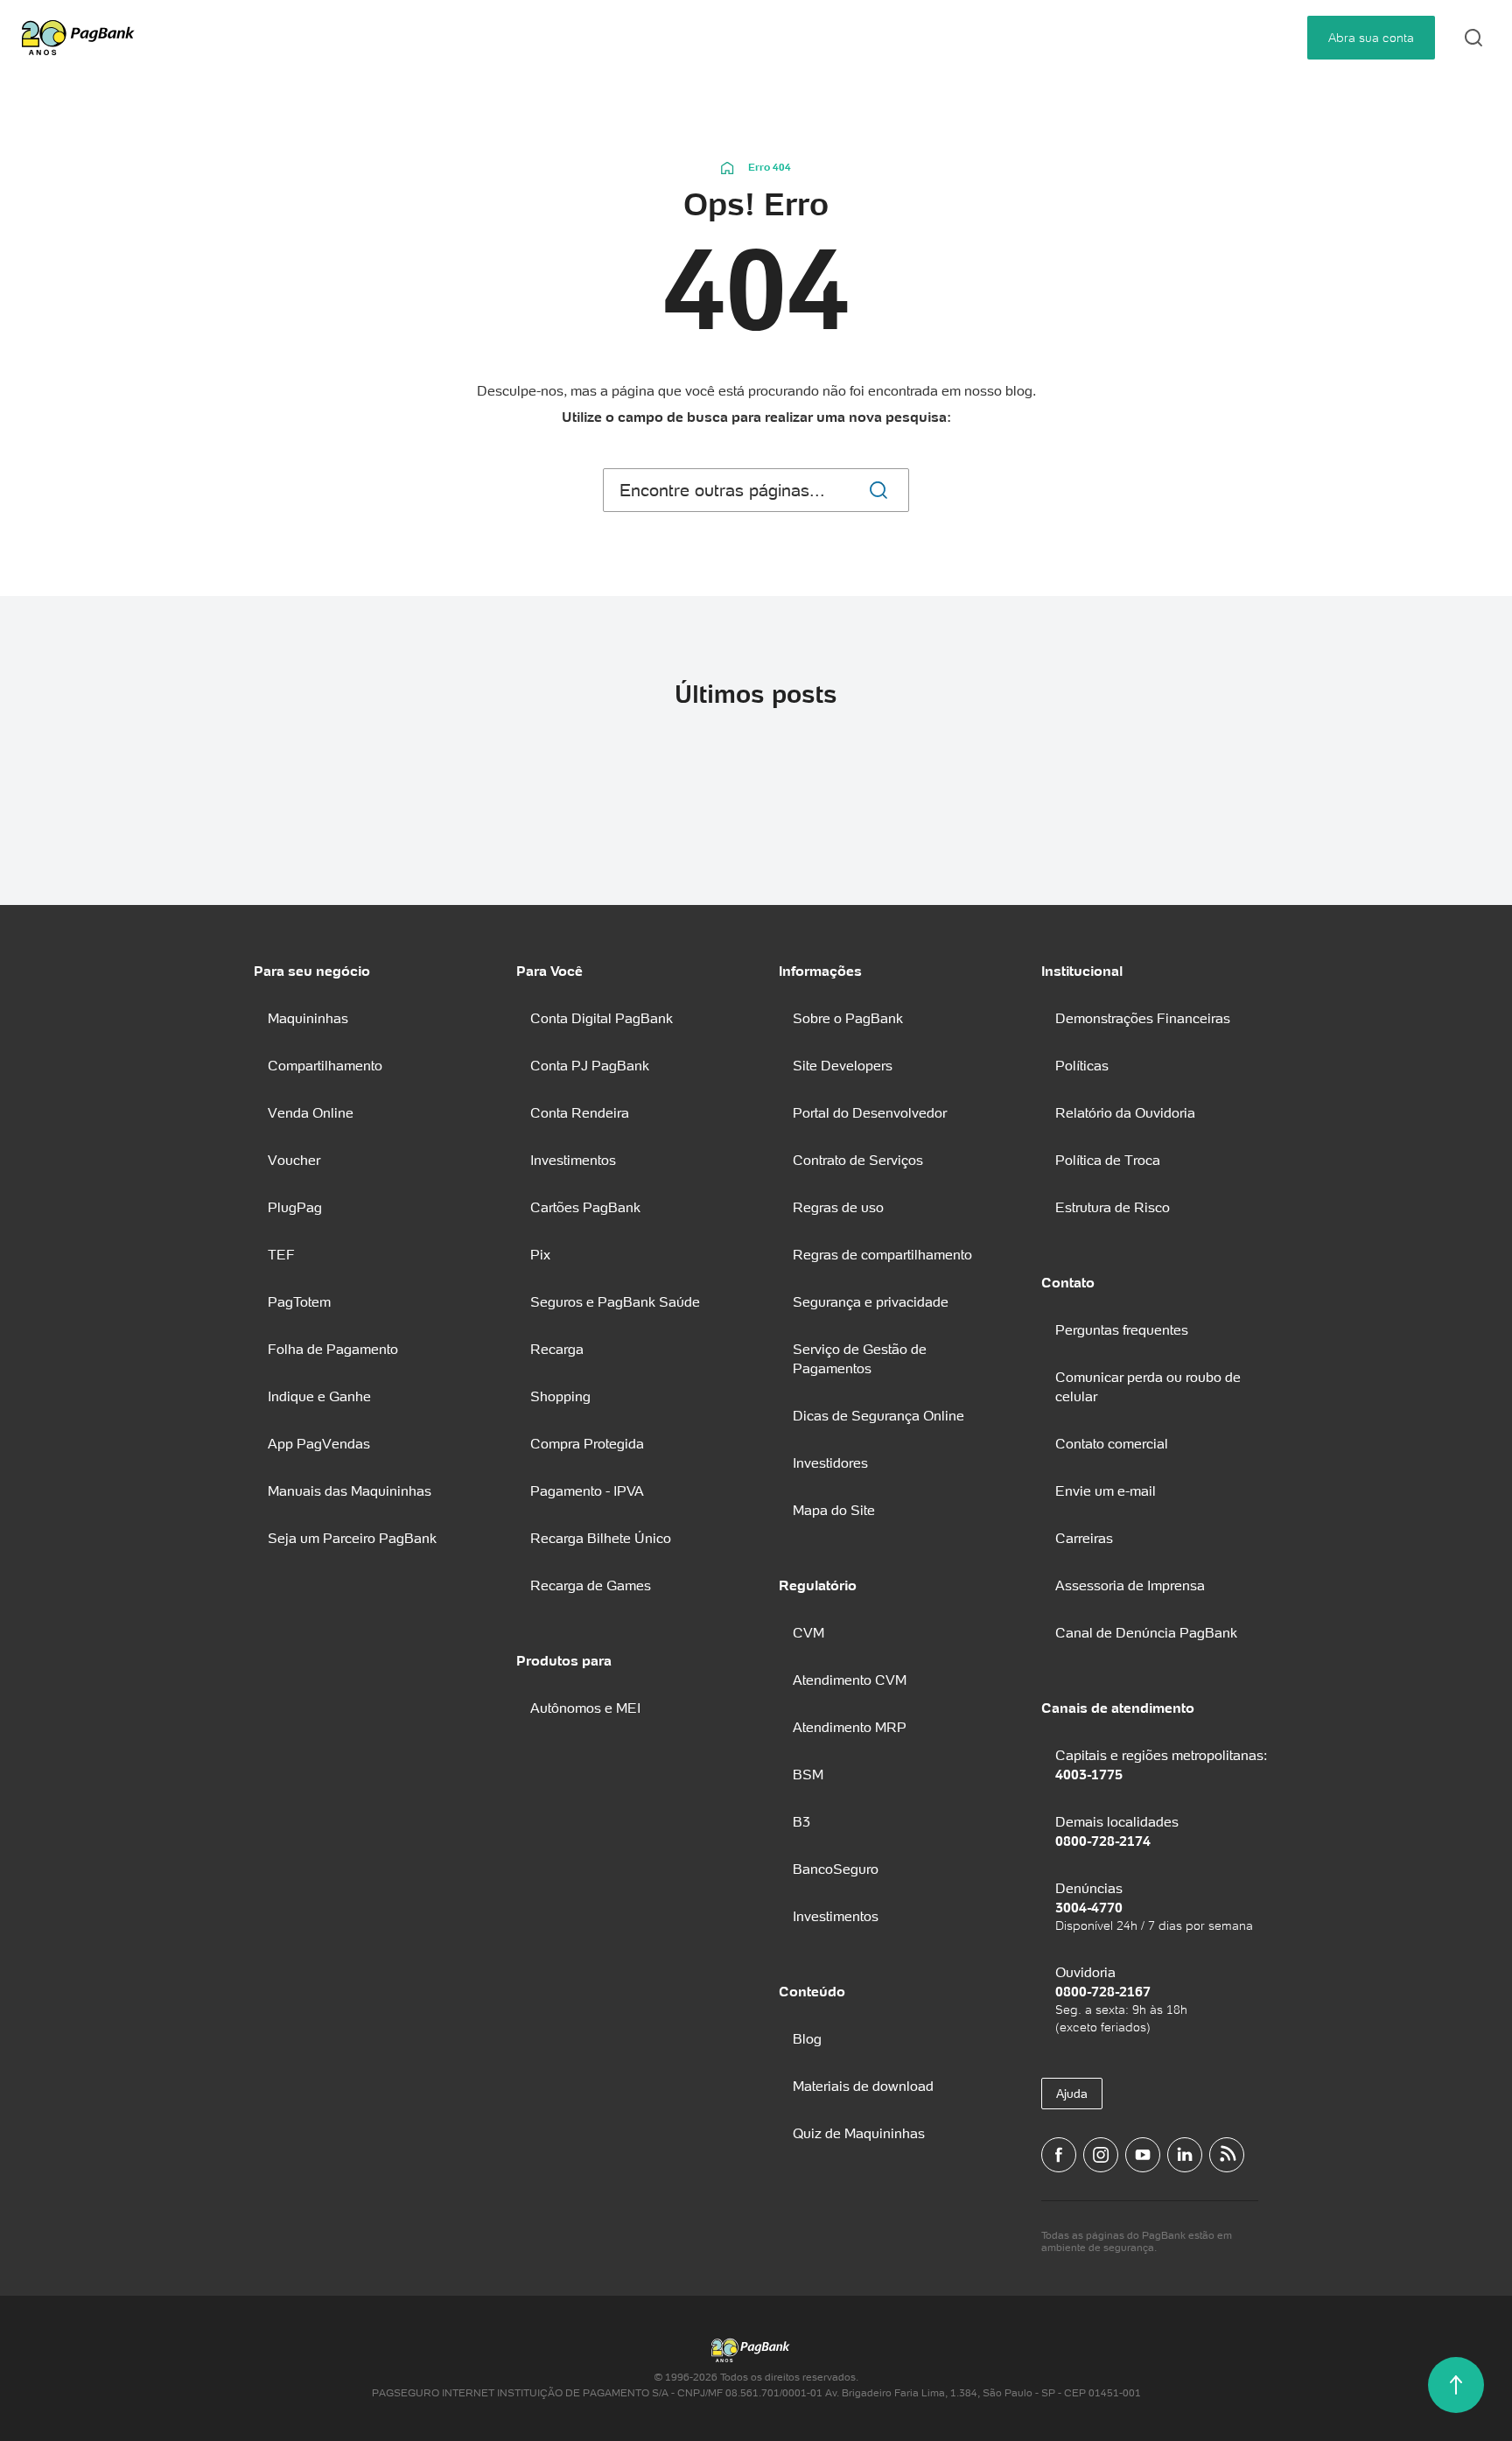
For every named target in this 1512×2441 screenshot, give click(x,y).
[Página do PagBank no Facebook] (1059, 2155)
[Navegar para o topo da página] (1456, 2385)
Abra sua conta (1371, 38)
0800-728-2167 (1103, 1991)
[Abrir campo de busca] (1473, 38)
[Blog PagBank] (1227, 2155)
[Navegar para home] (728, 167)
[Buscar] (878, 490)
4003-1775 (1089, 1774)
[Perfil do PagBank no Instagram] (1101, 2155)
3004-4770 (1089, 1907)
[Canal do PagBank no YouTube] (1143, 2155)
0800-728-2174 (1103, 1841)
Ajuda (1072, 2094)
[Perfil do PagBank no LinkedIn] (1185, 2155)
